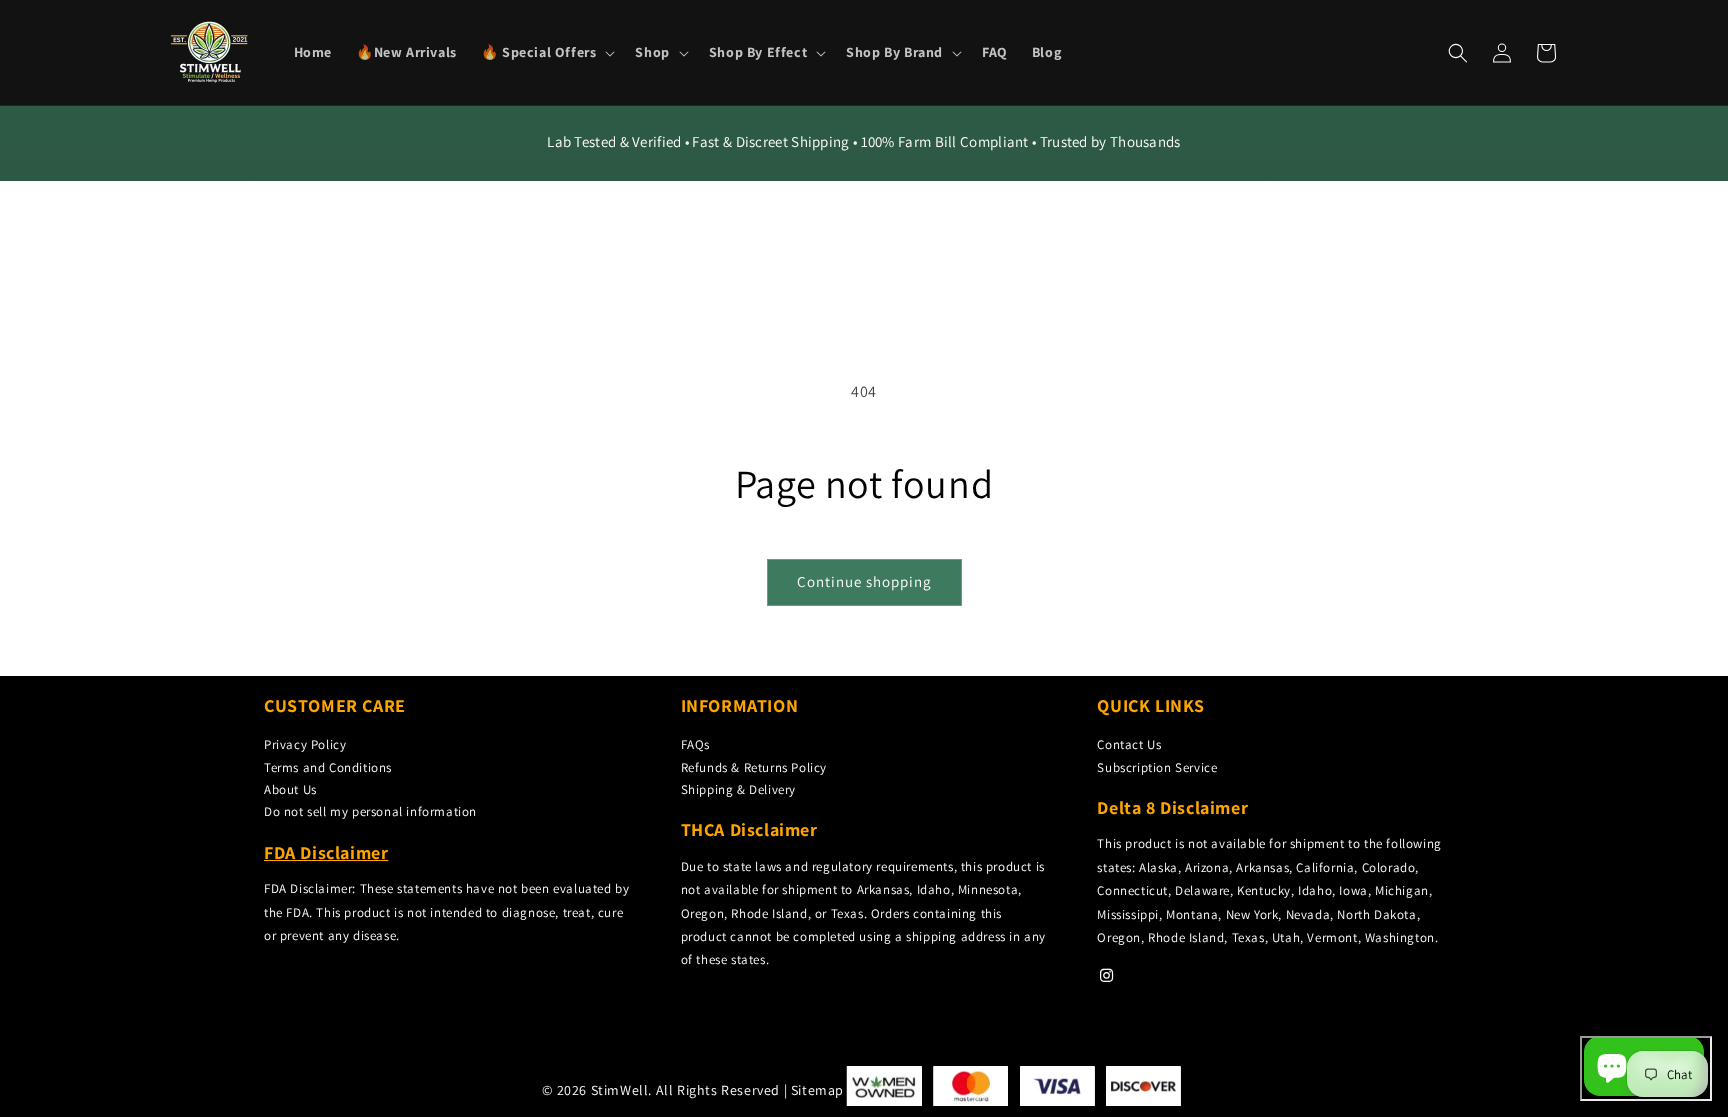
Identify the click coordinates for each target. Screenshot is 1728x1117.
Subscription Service (1157, 767)
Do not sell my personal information (370, 811)
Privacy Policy (305, 744)
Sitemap (817, 1090)
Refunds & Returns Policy (754, 767)
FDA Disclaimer (326, 852)
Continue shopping (864, 581)
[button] (546, 52)
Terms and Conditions (328, 767)
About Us (290, 789)
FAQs (695, 744)
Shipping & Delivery (738, 789)
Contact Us (1129, 744)
